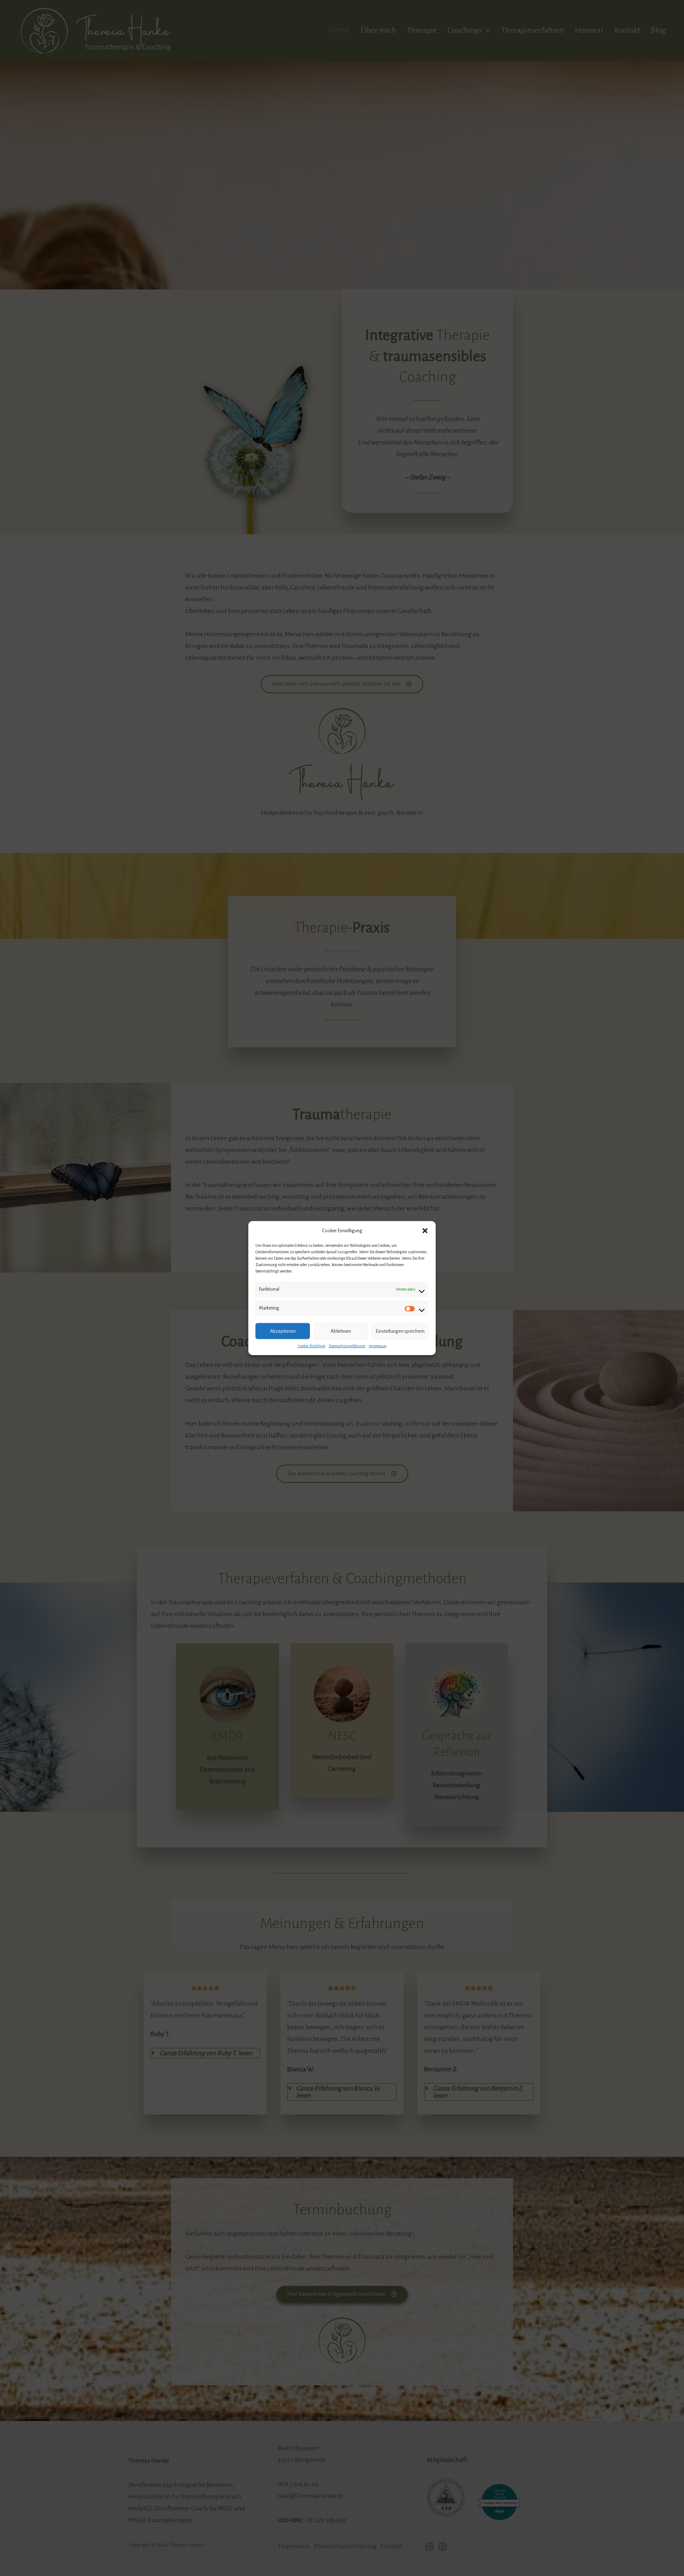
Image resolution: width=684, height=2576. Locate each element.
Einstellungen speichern (400, 1331)
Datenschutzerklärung (347, 1346)
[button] (425, 1231)
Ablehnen (341, 1331)
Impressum (378, 1346)
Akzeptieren (283, 1331)
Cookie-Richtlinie (312, 1346)
